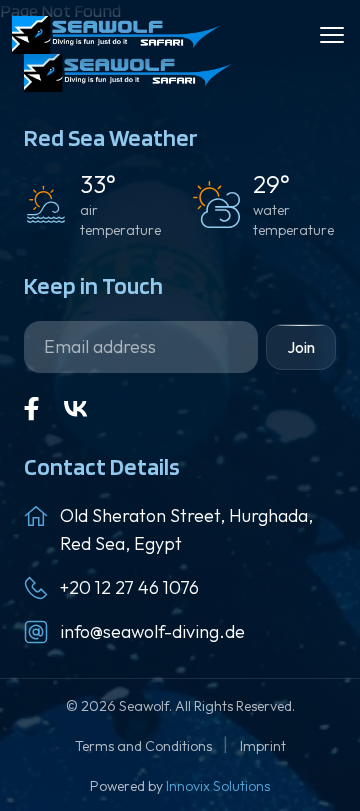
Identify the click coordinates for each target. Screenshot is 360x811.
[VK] (76, 409)
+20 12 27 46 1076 (129, 587)
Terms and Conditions (145, 746)
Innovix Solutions (218, 786)
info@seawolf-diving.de (152, 631)
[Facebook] (32, 409)
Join (301, 347)
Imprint (263, 746)
